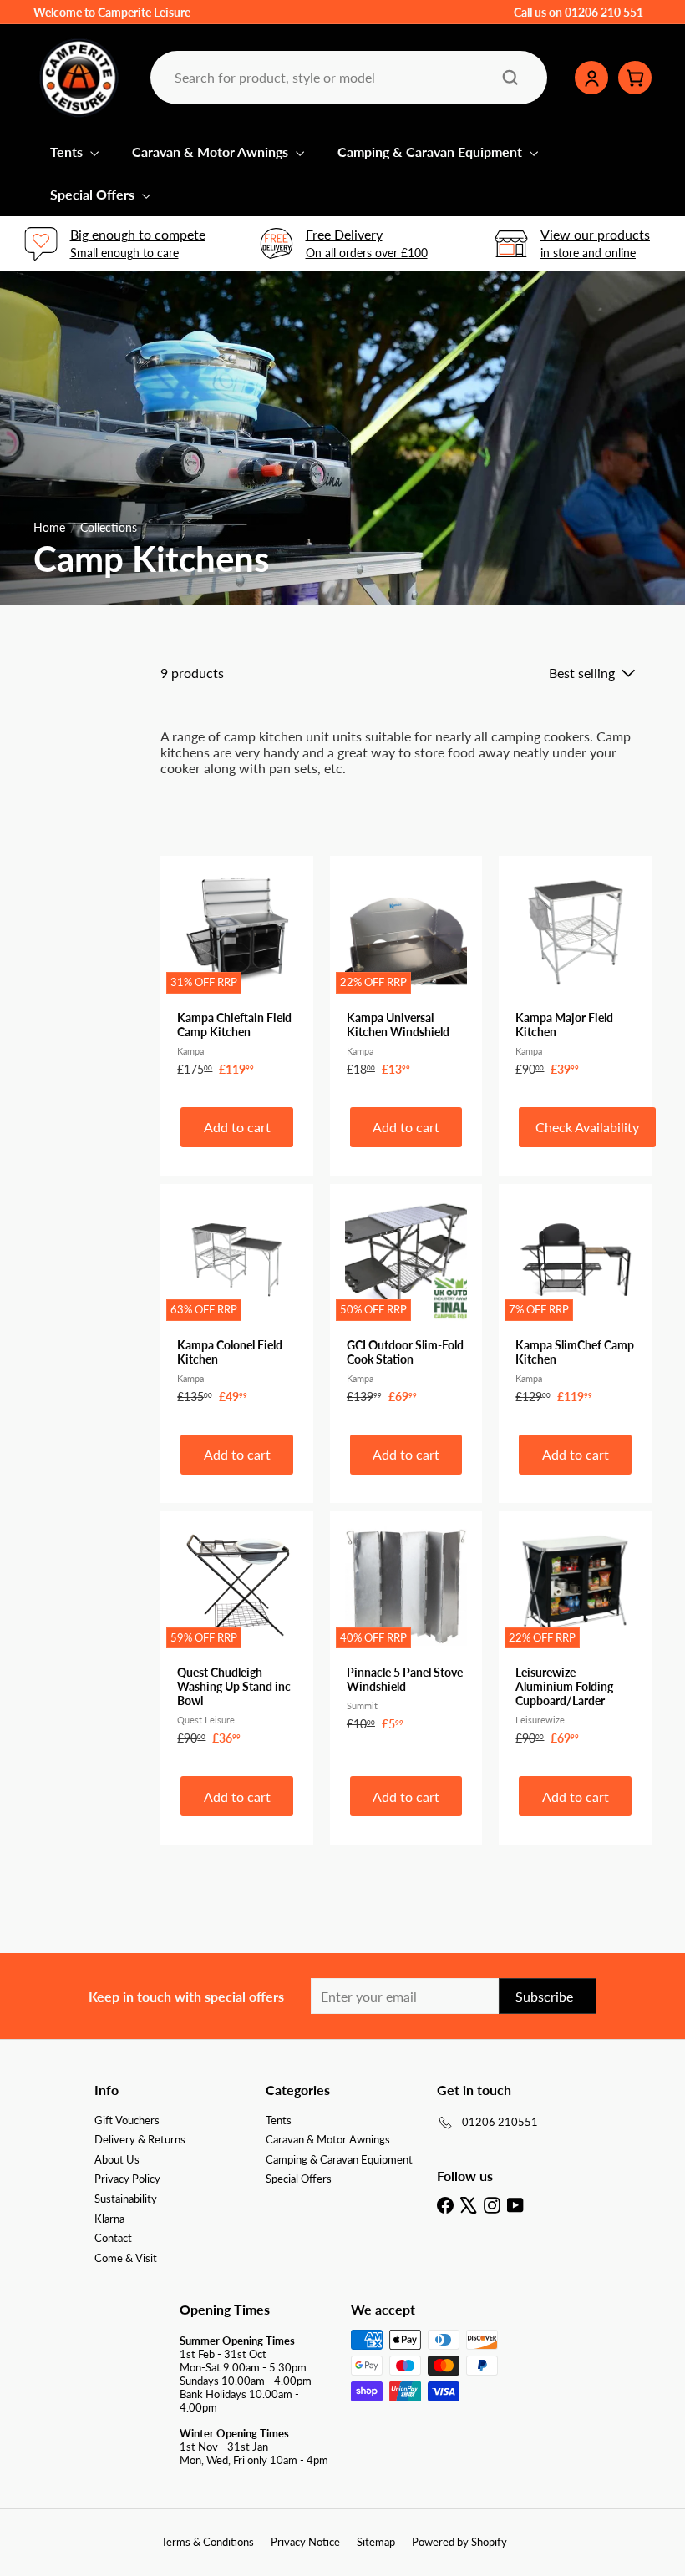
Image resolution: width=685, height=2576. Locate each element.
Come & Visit (126, 2258)
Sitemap (376, 2542)
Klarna (109, 2219)
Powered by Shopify (459, 2542)
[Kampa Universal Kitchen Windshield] (406, 974)
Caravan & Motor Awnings (212, 152)
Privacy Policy (127, 2179)
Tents (68, 152)
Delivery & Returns (140, 2139)
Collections (109, 528)
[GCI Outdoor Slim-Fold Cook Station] (406, 1303)
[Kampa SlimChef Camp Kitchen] (575, 1303)
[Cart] (635, 78)
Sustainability (126, 2199)
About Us (117, 2159)
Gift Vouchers (127, 2120)
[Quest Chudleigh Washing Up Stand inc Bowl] (237, 1637)
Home (49, 528)
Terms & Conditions (208, 2542)
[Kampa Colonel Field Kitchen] (237, 1303)
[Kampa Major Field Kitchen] (575, 974)
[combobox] (347, 77)
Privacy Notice (305, 2542)
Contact (113, 2238)
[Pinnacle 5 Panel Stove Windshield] (406, 1630)
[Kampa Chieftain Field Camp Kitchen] (237, 974)
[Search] (510, 78)
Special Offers (94, 194)
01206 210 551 (604, 12)
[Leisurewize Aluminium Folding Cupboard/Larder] (575, 1637)
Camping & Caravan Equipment (431, 152)
